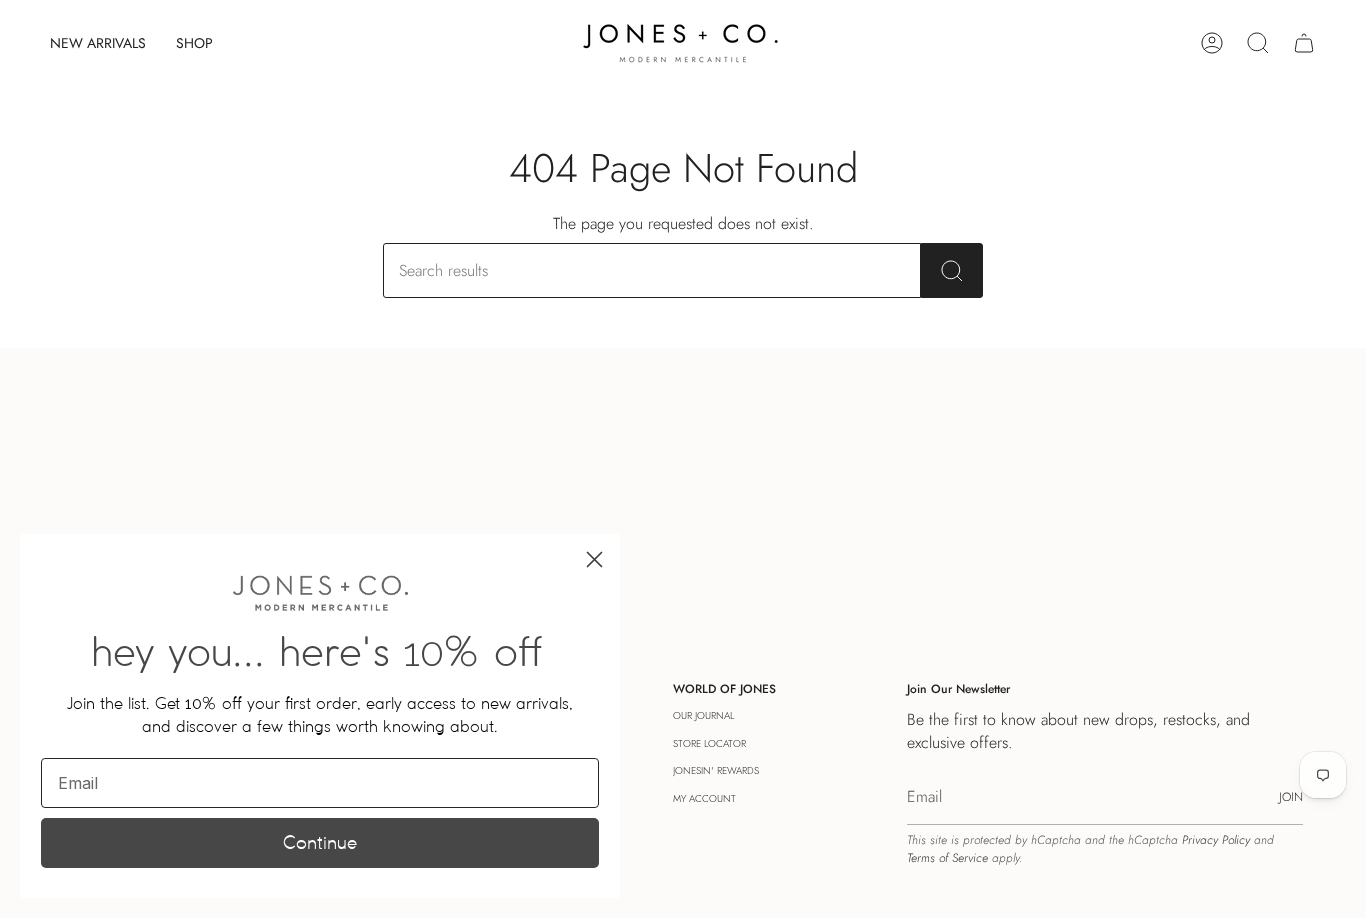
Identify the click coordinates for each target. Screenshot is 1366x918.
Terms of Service (947, 858)
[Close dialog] (594, 559)
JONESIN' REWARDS (716, 770)
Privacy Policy (1216, 840)
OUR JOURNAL (703, 715)
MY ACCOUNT (704, 798)
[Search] (952, 270)
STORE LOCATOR (709, 743)
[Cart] (1304, 43)
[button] (194, 43)
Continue (320, 842)
